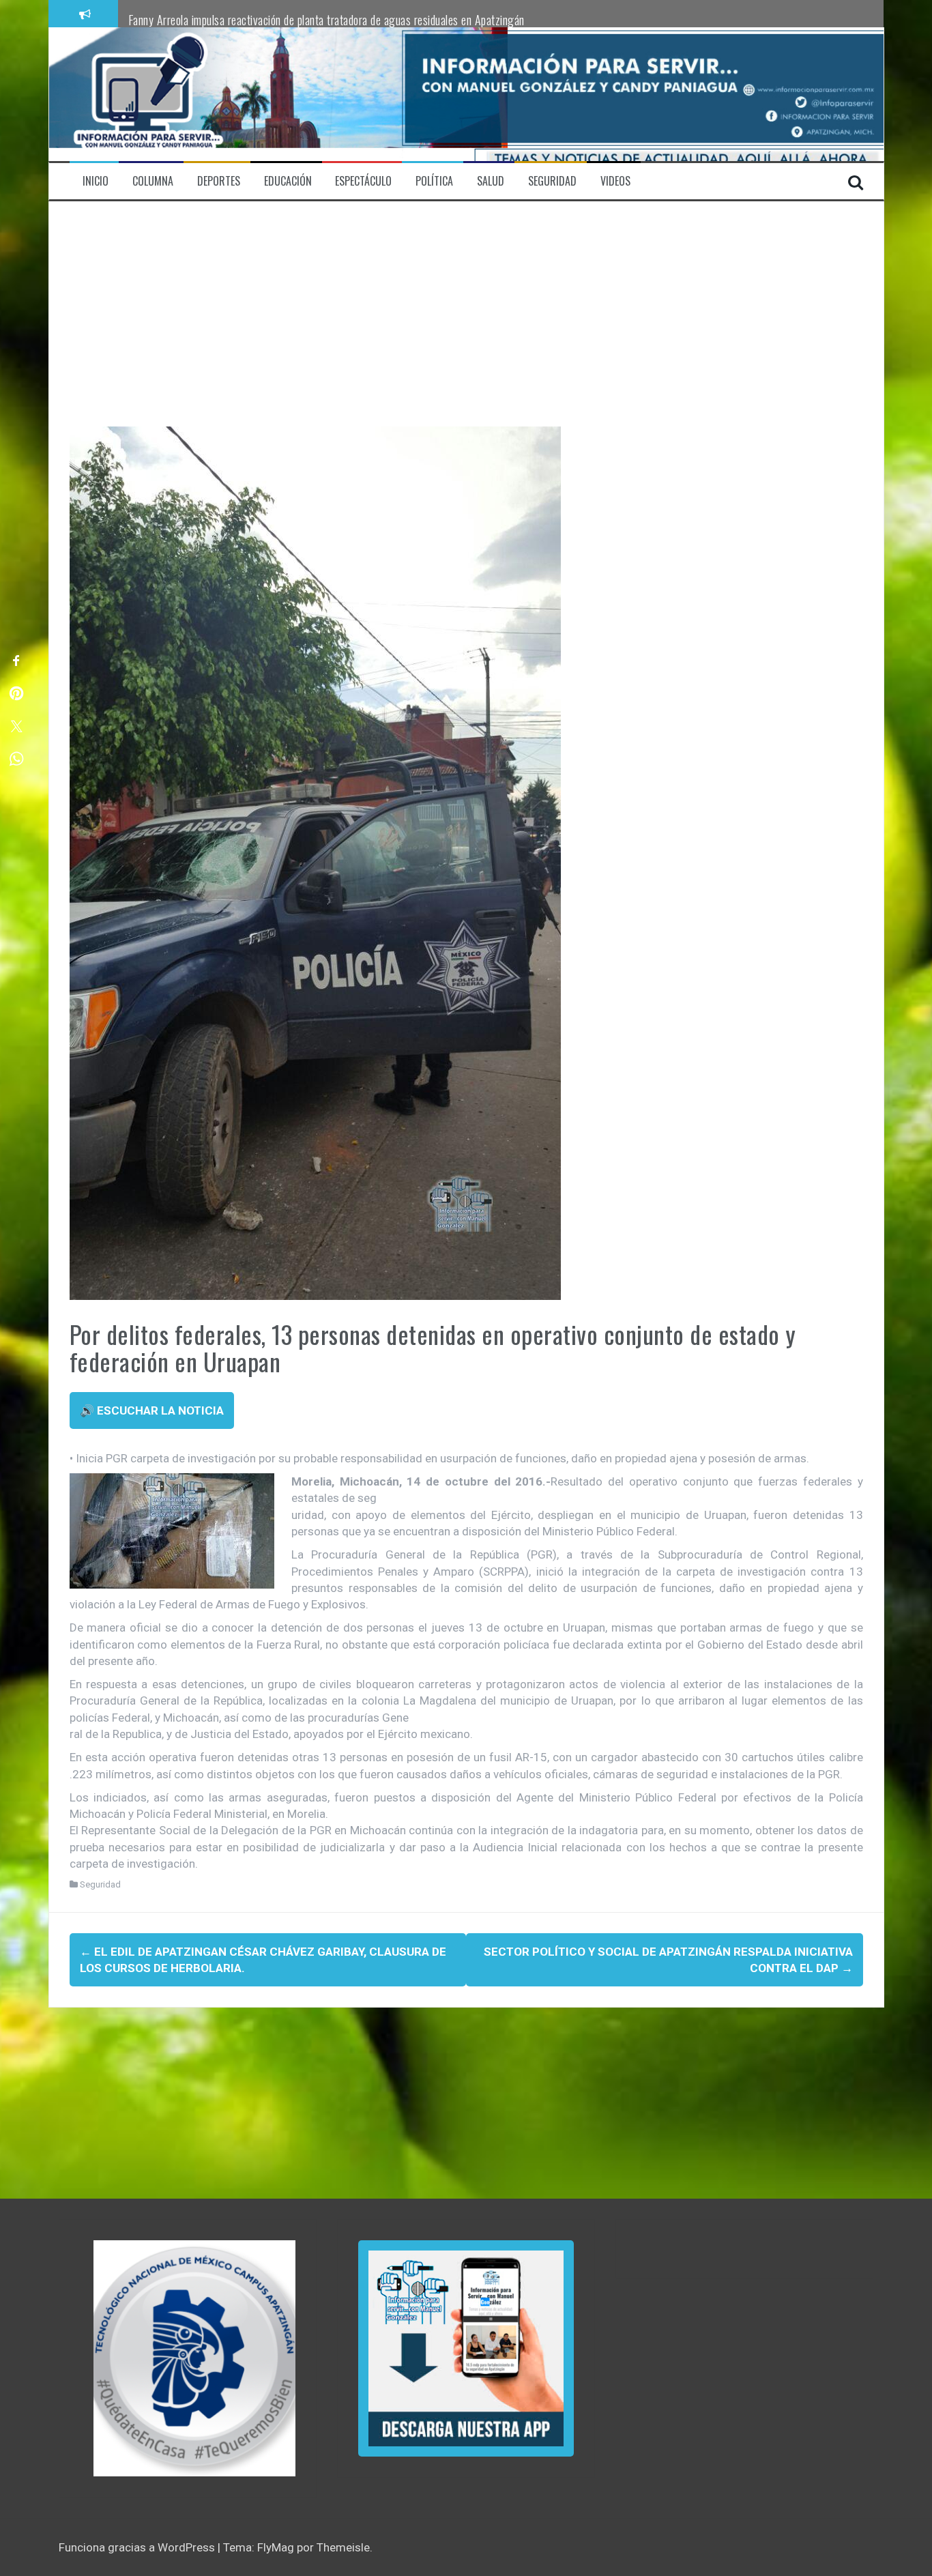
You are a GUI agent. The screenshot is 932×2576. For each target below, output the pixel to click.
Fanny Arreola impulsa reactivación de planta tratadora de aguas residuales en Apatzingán (326, 20)
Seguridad (100, 1884)
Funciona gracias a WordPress (138, 2547)
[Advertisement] (466, 324)
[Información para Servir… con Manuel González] (148, 93)
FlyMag (276, 2547)
